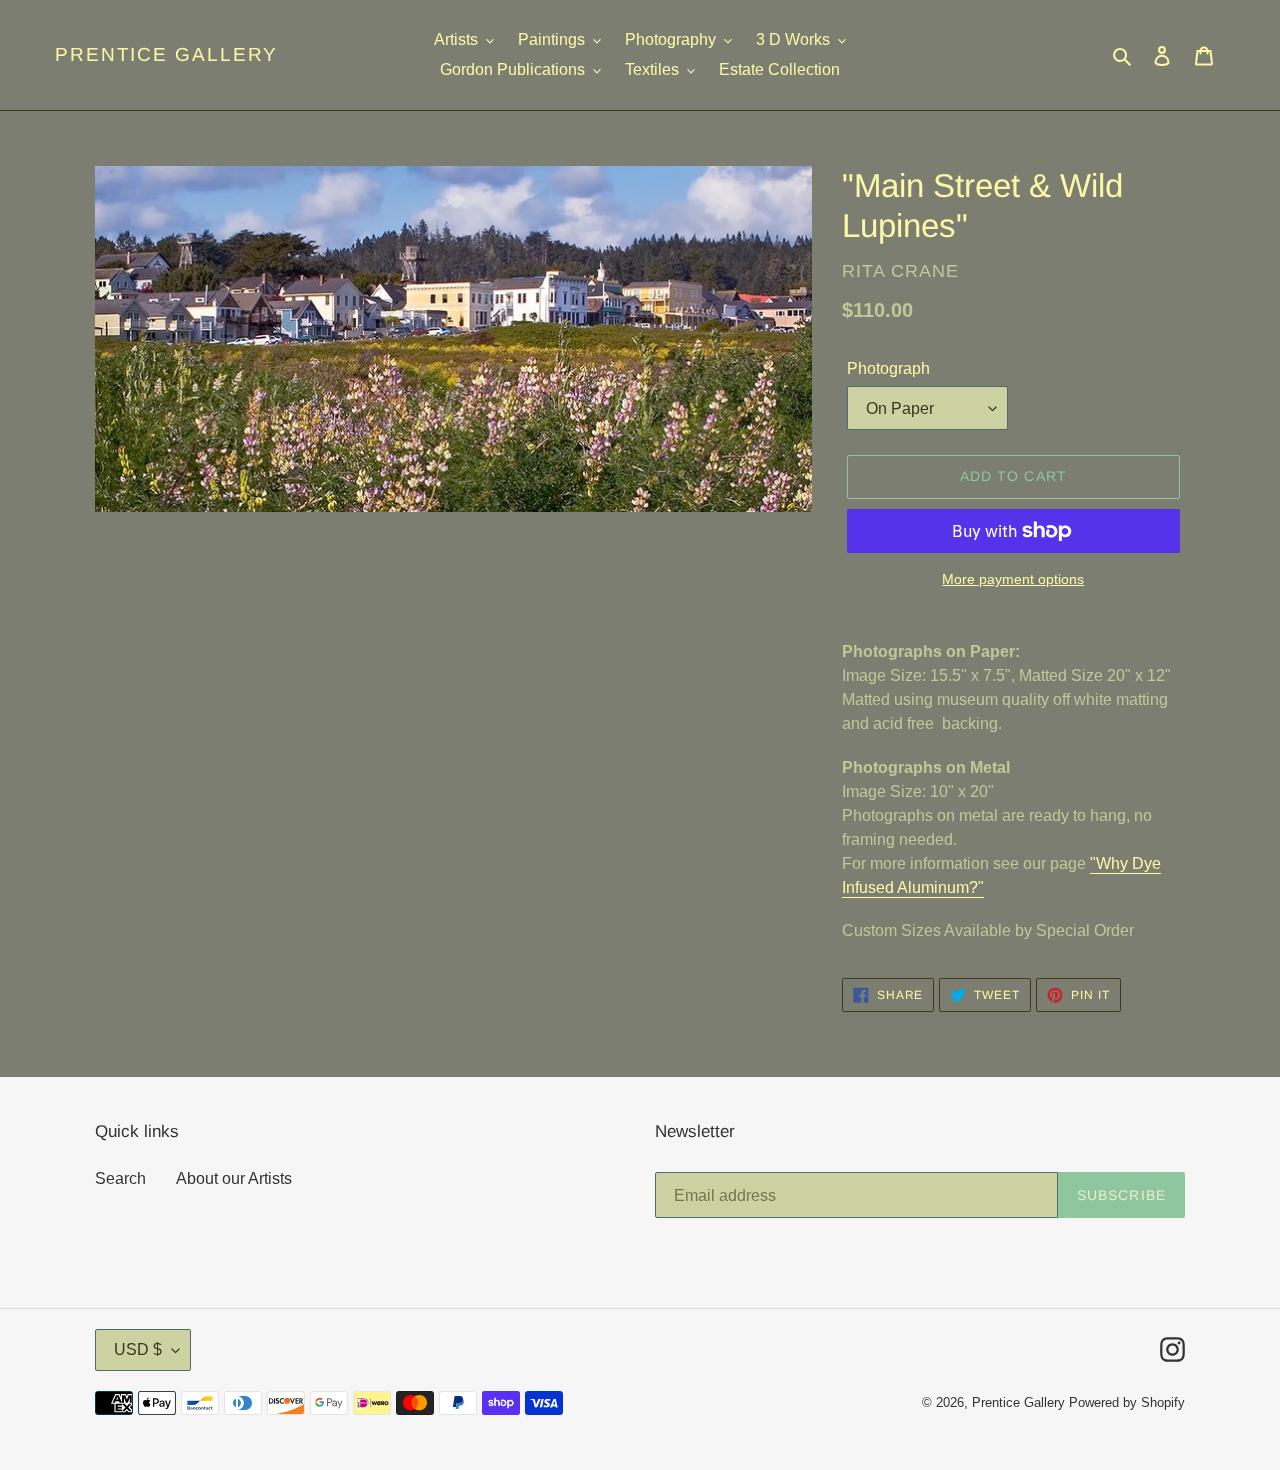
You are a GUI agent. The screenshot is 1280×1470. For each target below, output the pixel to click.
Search (120, 1178)
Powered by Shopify (1127, 1402)
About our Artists (234, 1178)
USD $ (138, 1349)
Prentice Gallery (166, 54)
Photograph (888, 368)
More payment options (1013, 579)
